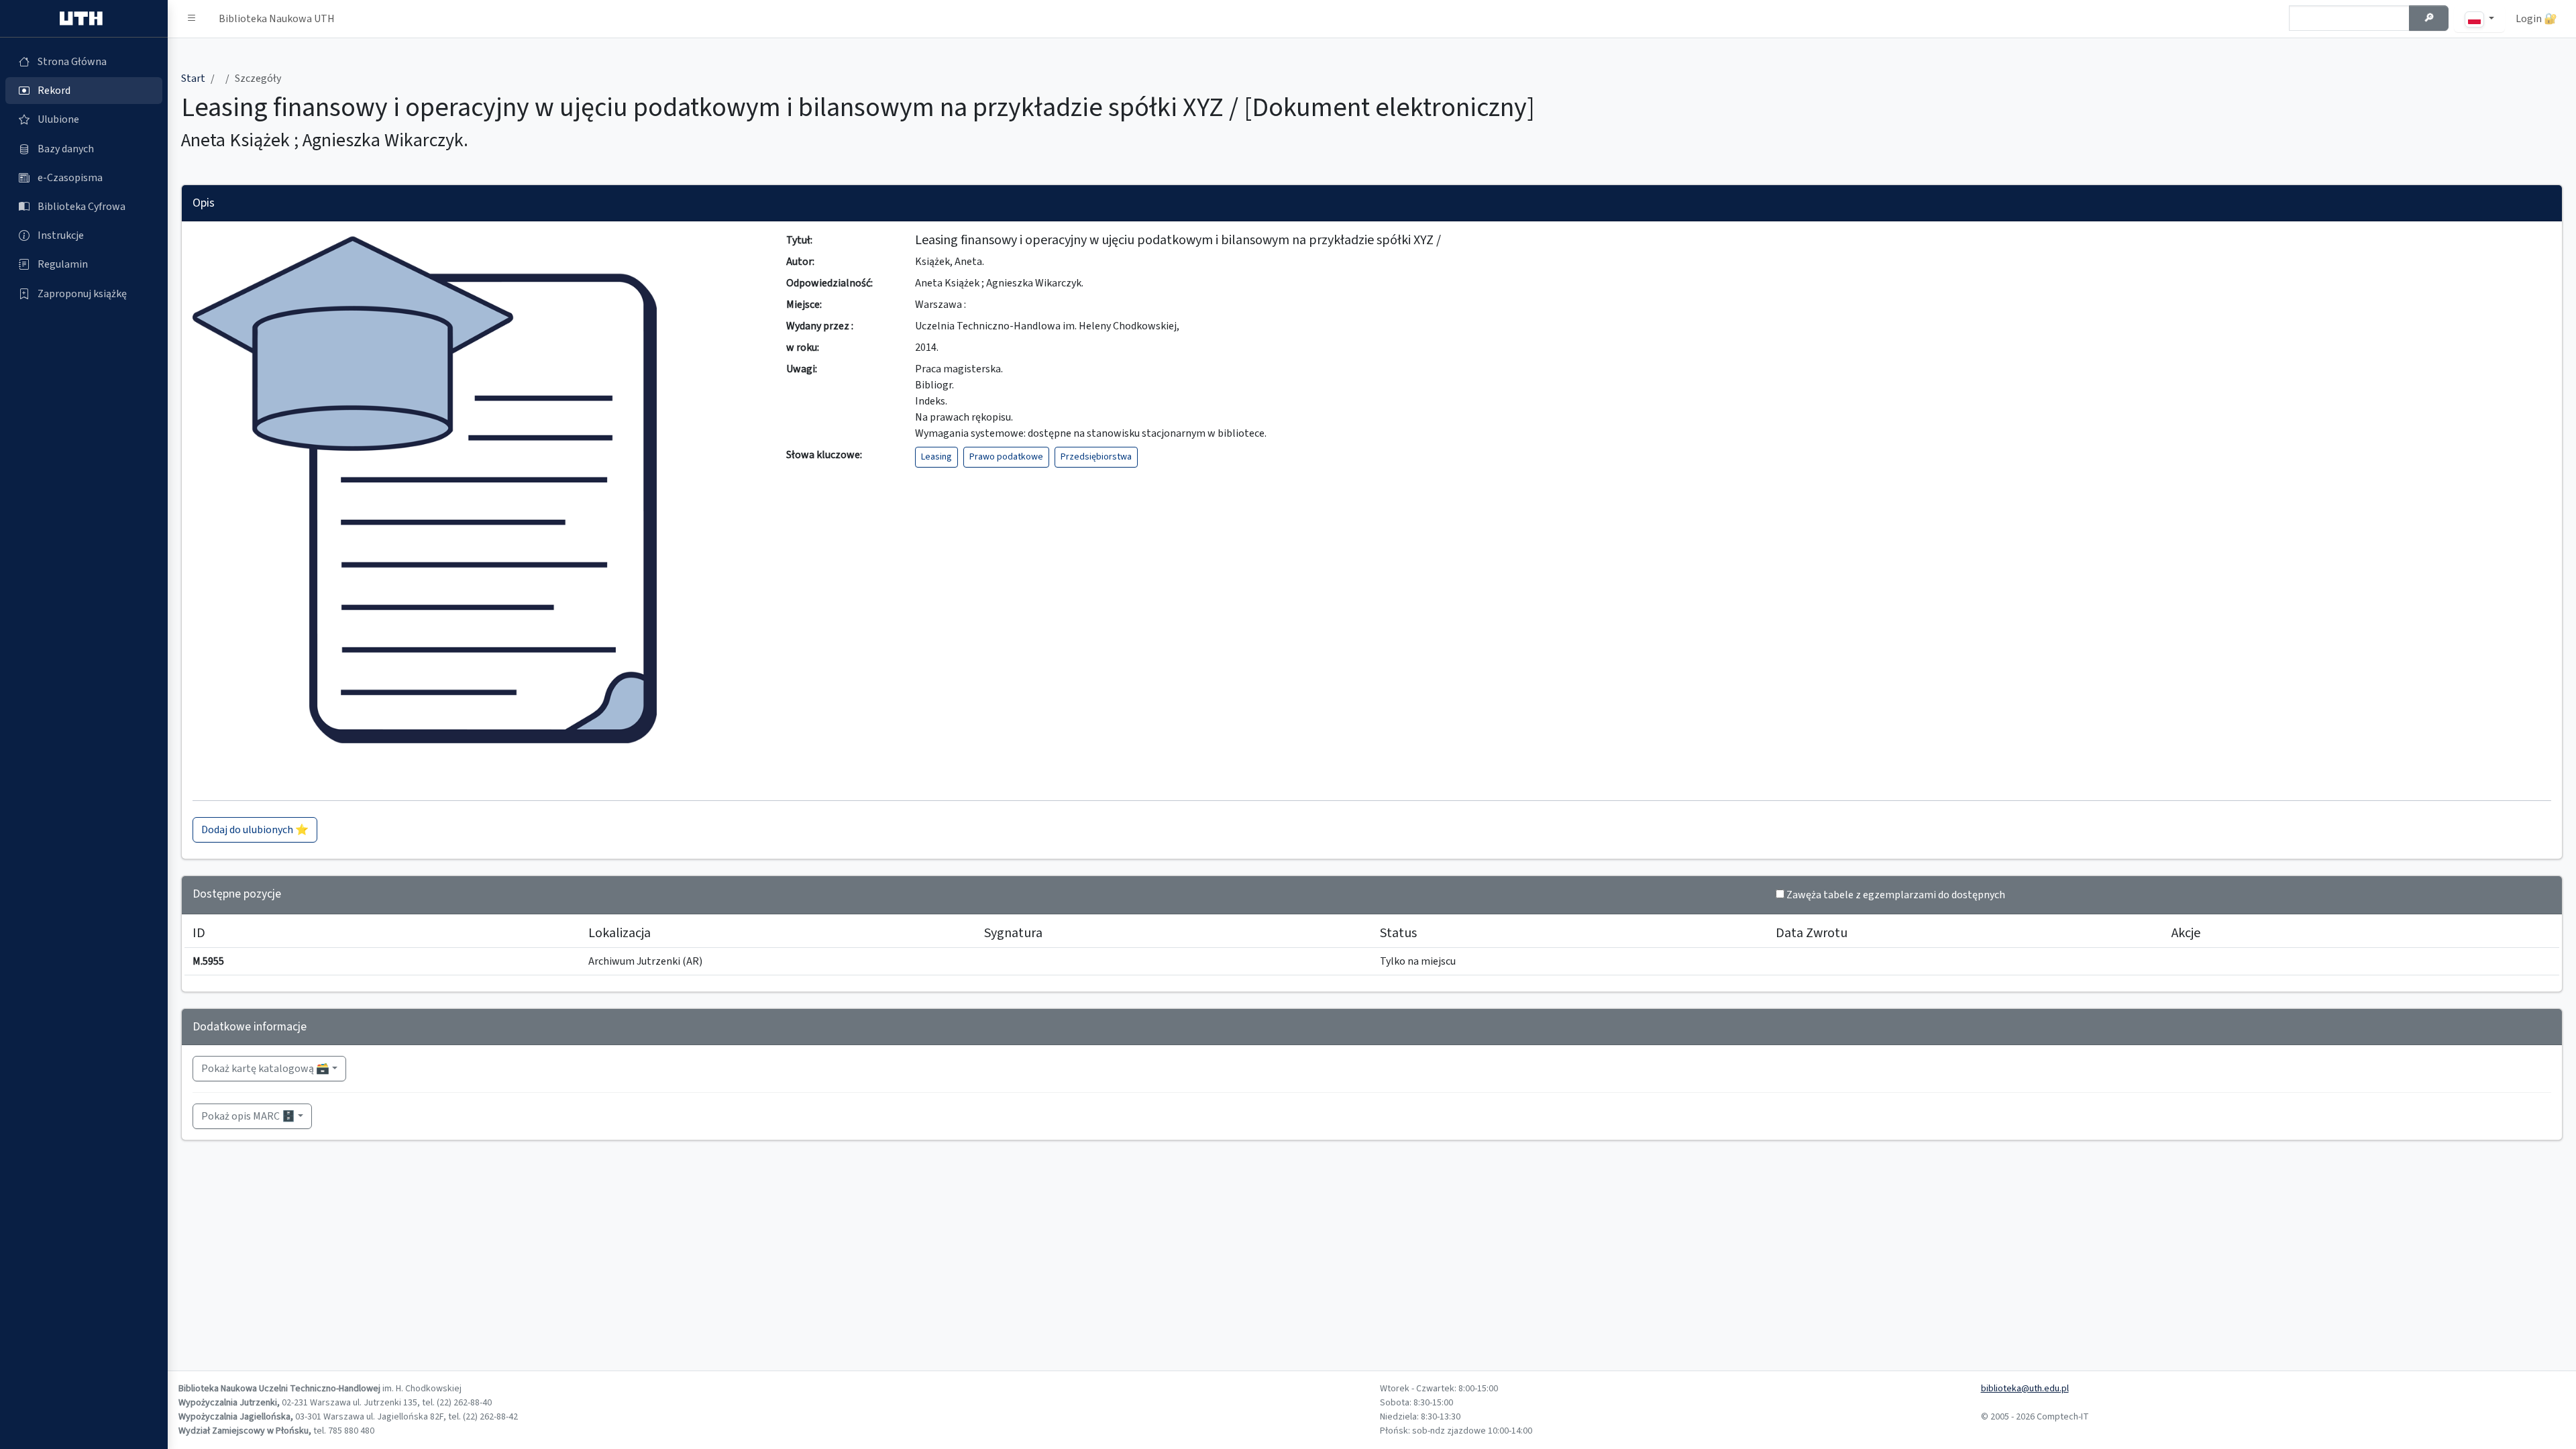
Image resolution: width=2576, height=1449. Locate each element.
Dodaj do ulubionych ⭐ (255, 830)
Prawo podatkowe (1006, 457)
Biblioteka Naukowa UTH (277, 19)
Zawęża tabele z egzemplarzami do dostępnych (1896, 895)
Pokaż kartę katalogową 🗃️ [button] (265, 1069)
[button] (192, 19)
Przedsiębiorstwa (1096, 457)
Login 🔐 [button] (2536, 19)
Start (193, 78)
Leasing (936, 457)
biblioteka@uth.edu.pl (2025, 1389)
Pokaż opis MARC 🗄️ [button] (248, 1116)
